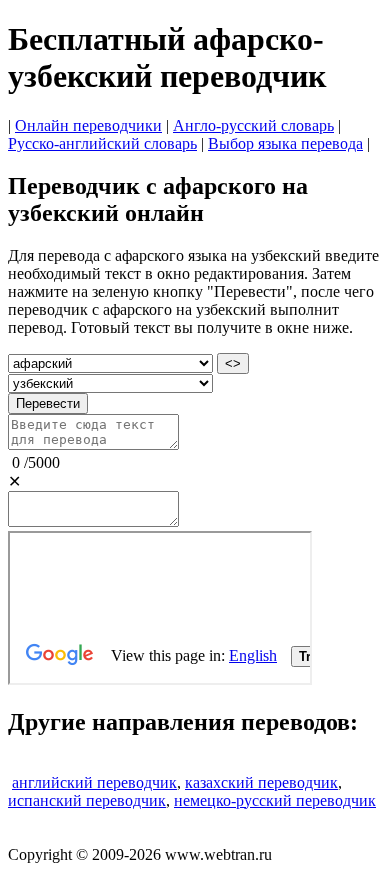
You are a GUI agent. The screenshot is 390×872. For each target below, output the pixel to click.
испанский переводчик (87, 800)
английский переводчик (94, 782)
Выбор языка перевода (285, 143)
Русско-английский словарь (102, 143)
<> (233, 363)
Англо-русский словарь (253, 125)
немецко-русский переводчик (275, 800)
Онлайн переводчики (88, 125)
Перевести (48, 403)
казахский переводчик (261, 782)
